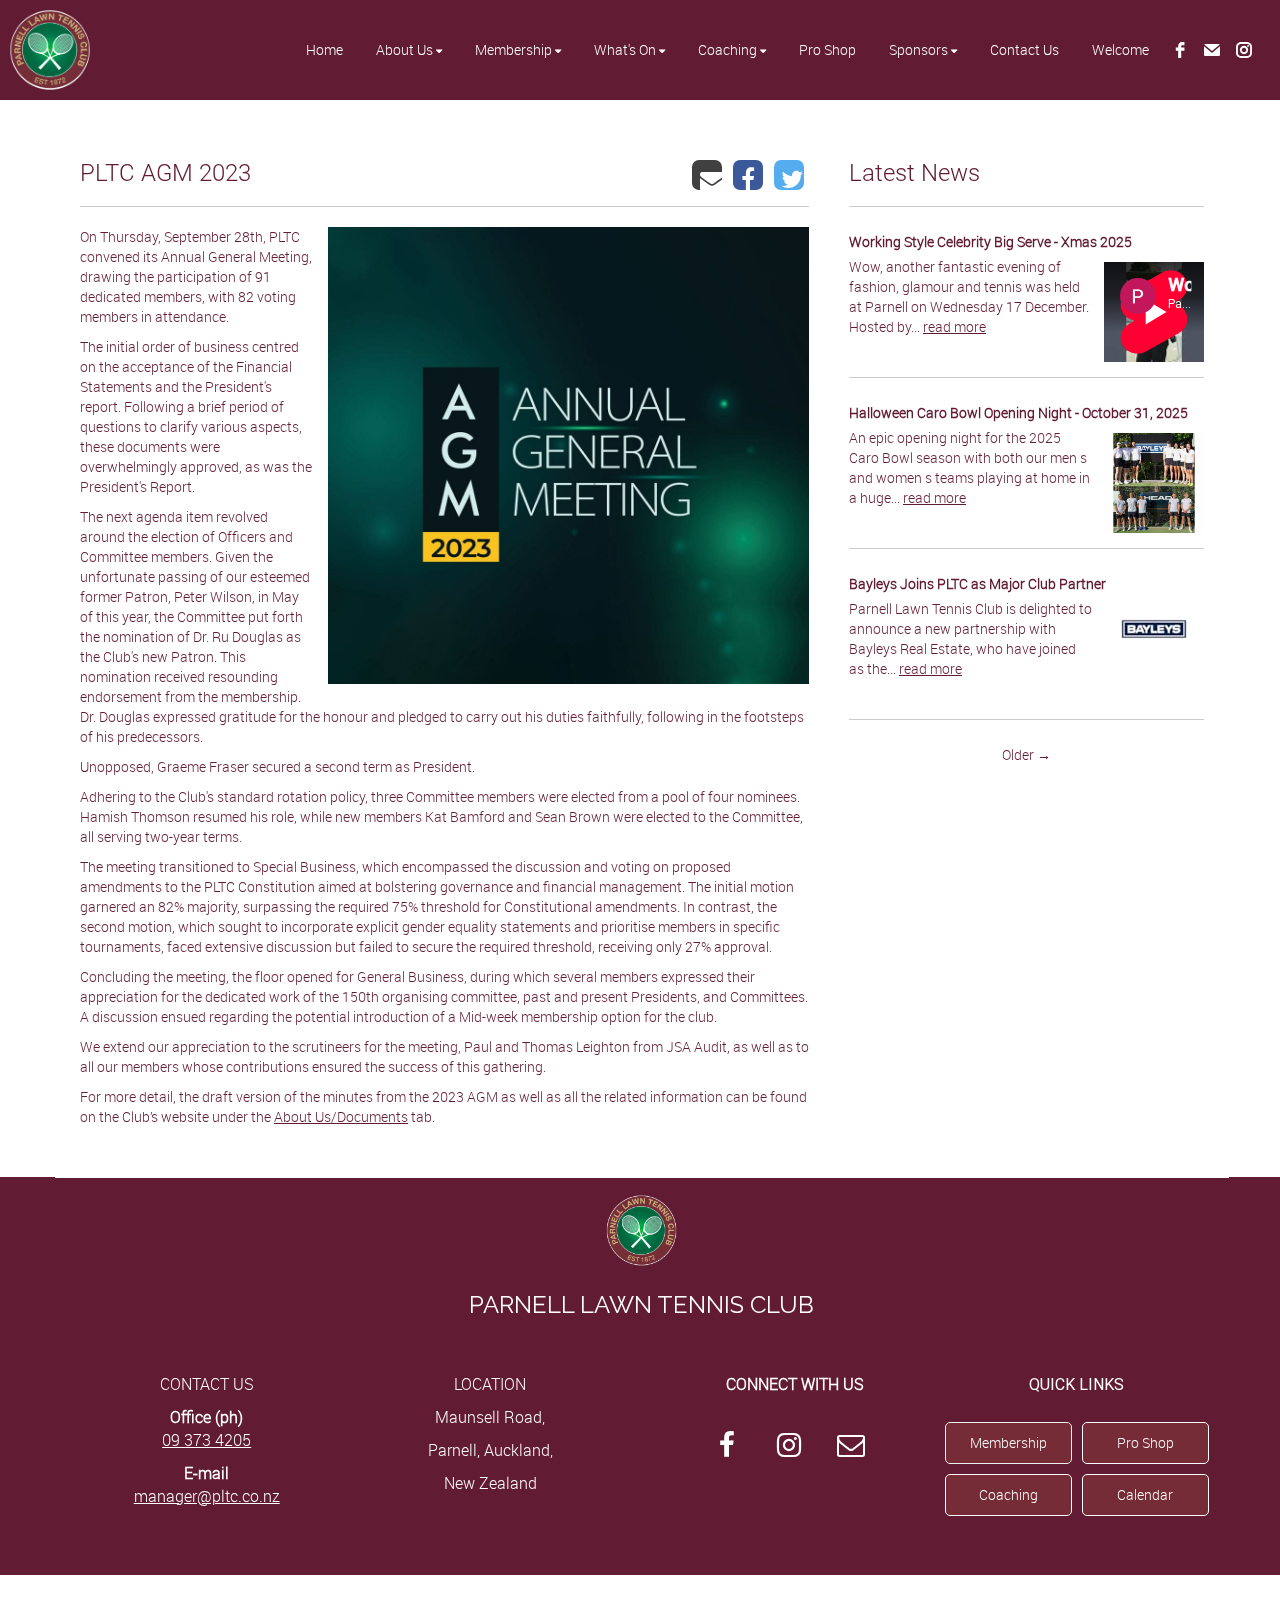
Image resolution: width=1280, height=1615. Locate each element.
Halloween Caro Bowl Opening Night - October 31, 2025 (1018, 412)
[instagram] (1244, 50)
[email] (1212, 50)
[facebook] (1180, 50)
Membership (1008, 1442)
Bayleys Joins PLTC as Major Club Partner (977, 583)
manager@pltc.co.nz (207, 1496)
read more (954, 326)
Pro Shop (1145, 1442)
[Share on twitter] (791, 174)
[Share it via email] (709, 174)
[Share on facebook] (750, 174)
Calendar (1145, 1494)
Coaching (1008, 1494)
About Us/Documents (341, 1116)
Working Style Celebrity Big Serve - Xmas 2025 (990, 241)
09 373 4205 (206, 1440)
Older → (1026, 754)
